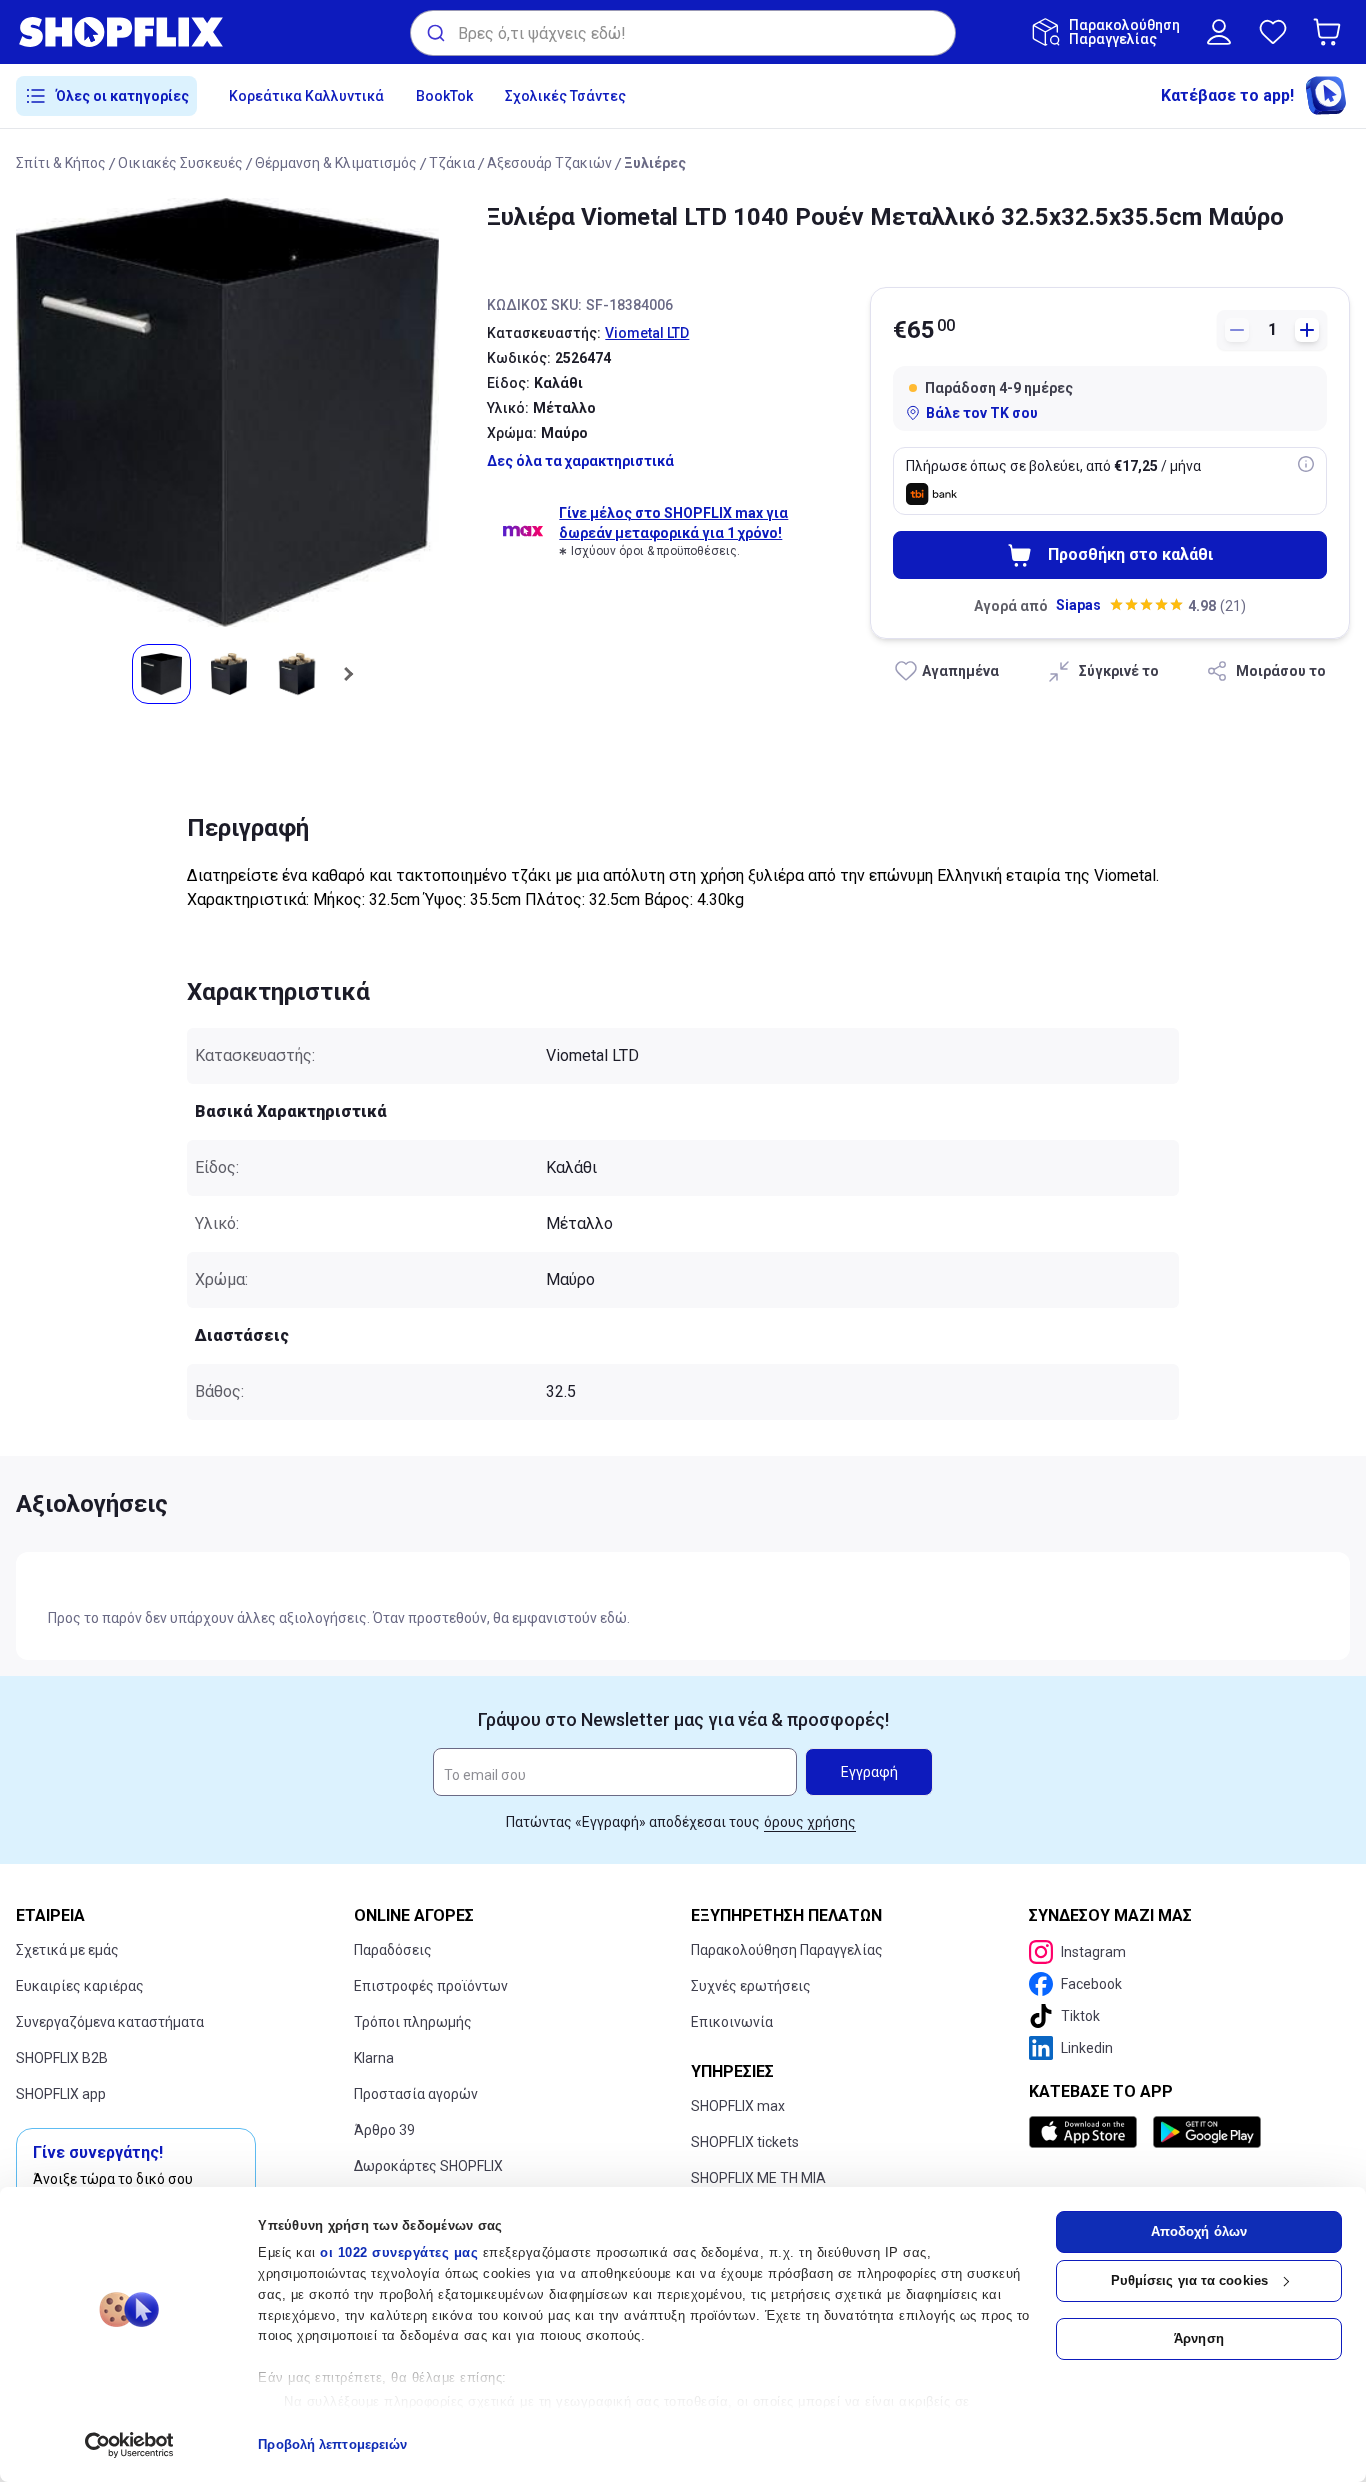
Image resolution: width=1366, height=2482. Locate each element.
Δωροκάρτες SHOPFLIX (428, 2166)
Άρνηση (1199, 2338)
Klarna (374, 2058)
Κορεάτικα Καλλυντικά (306, 96)
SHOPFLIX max (738, 2106)
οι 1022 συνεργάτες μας (399, 2252)
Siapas (1078, 605)
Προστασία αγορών (416, 2094)
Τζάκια (452, 163)
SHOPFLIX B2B (62, 2058)
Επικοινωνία (732, 2022)
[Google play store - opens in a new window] (1207, 2132)
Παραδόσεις (393, 1950)
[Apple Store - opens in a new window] (1087, 2132)
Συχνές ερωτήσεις (751, 1986)
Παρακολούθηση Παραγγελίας (787, 1950)
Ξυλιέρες (655, 163)
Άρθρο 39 (384, 2130)
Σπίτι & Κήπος (61, 163)
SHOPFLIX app (61, 2094)
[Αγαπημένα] (1273, 32)
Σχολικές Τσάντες (565, 96)
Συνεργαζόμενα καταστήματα (110, 2022)
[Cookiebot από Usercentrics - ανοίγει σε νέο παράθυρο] (129, 2445)
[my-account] (1219, 32)
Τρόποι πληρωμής (413, 2022)
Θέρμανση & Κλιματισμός (336, 163)
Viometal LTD (647, 333)
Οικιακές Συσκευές (180, 163)
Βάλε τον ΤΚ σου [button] (982, 413)
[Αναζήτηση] (434, 33)
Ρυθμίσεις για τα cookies (1189, 2280)
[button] (1331, 32)
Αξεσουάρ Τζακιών (549, 163)
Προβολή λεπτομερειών (332, 2444)
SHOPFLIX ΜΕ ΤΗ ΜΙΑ (758, 2178)
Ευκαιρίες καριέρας (80, 1986)
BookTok (444, 96)
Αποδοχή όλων (1199, 2231)
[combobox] (683, 33)
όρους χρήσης (810, 1822)
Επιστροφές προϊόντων (431, 1986)
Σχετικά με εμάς (67, 1950)
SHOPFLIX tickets (745, 2142)
